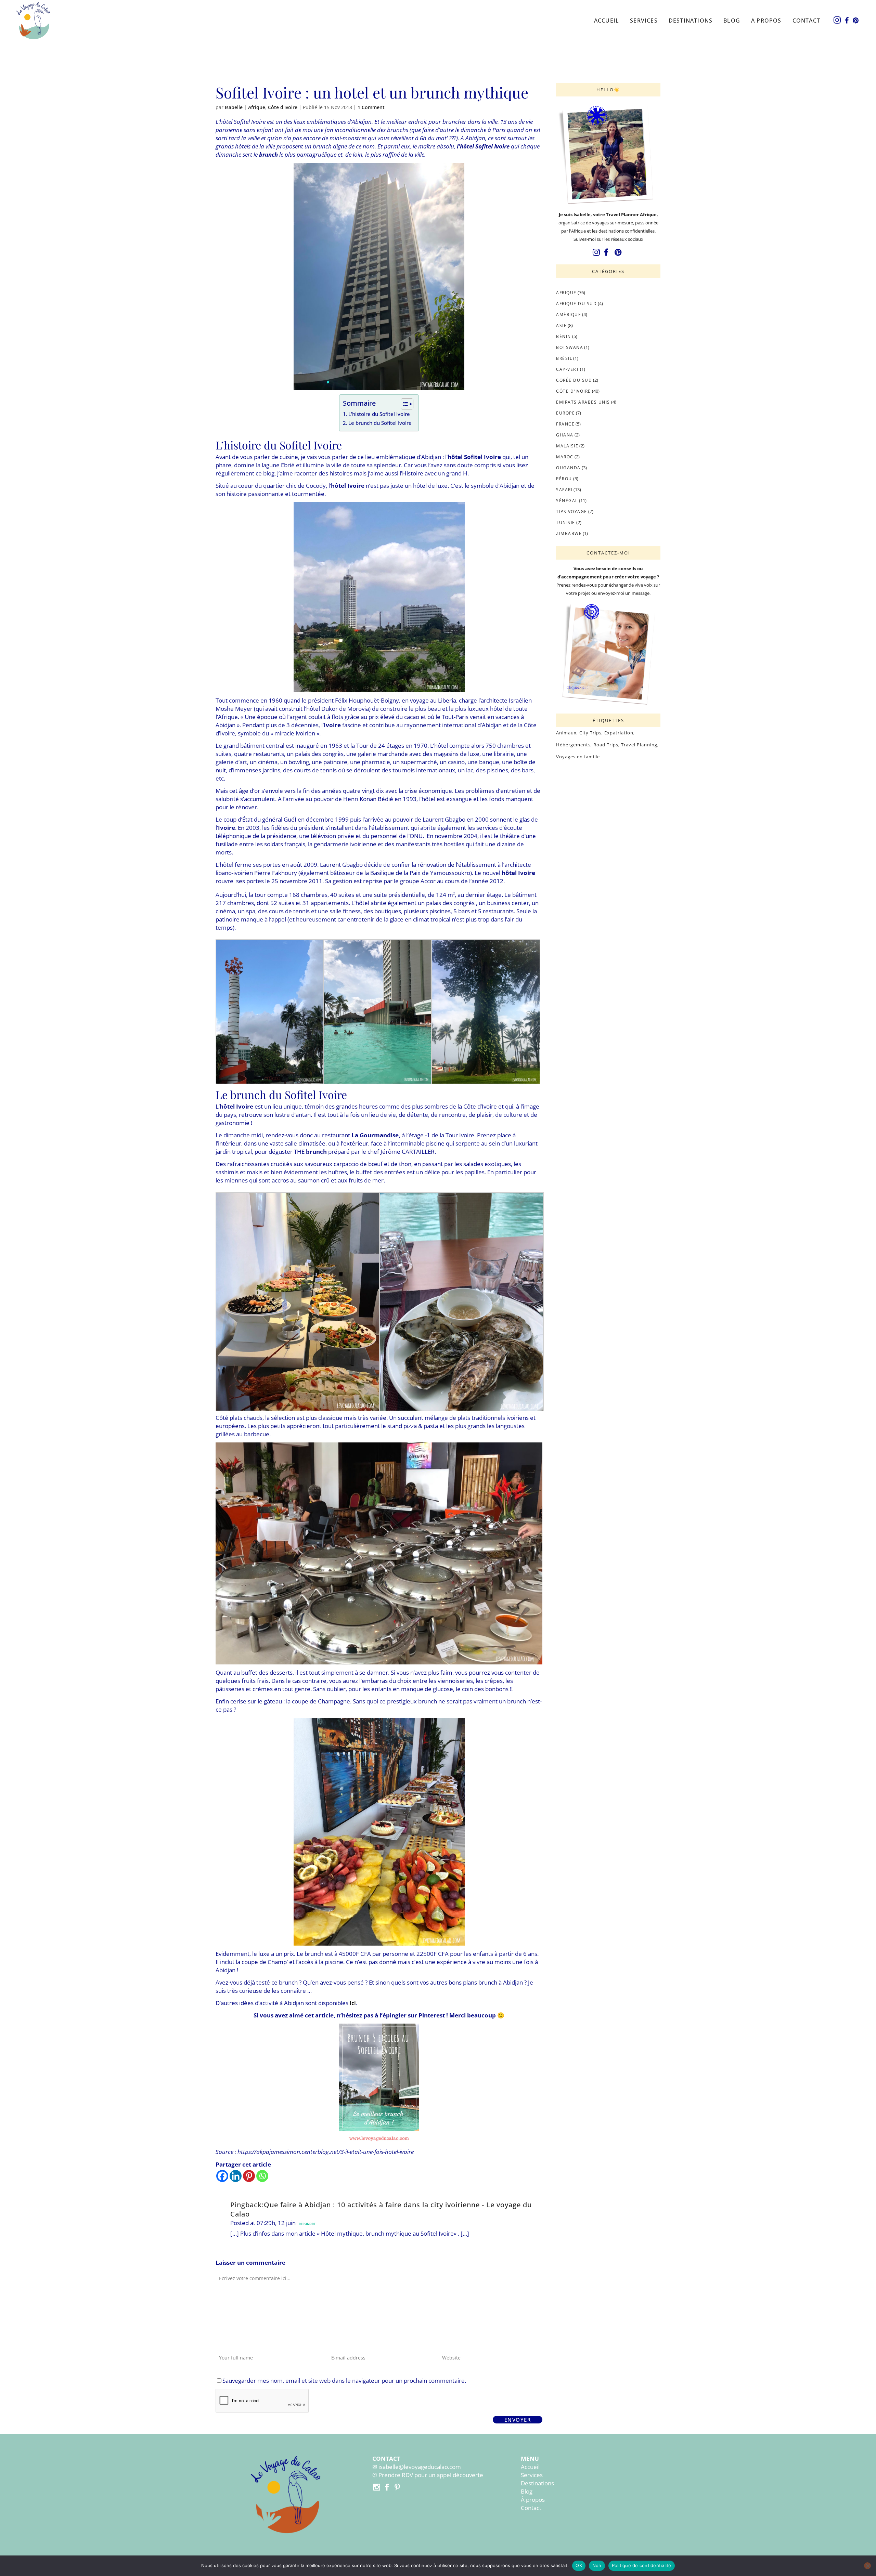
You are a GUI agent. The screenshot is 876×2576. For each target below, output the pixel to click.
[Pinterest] (249, 2176)
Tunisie (566, 522)
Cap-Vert (568, 369)
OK (579, 2565)
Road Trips (606, 745)
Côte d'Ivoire (283, 107)
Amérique (569, 315)
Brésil (564, 358)
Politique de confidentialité (642, 2565)
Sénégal (567, 501)
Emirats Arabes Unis (583, 402)
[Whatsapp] (262, 2176)
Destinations (537, 2483)
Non (597, 2565)
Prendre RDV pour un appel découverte (431, 2475)
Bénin (564, 336)
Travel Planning (639, 745)
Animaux (566, 733)
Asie (561, 325)
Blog (527, 2491)
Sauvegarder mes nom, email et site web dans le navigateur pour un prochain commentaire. (344, 2381)
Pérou (564, 479)
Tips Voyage (572, 512)
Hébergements (573, 745)
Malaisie (567, 446)
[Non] (867, 2566)
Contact (531, 2508)
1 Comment (371, 107)
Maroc (565, 457)
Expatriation (619, 733)
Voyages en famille (578, 757)
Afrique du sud (576, 304)
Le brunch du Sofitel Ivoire (380, 423)
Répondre (307, 2224)
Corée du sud (574, 380)
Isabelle (234, 107)
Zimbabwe (569, 533)
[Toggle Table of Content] (404, 404)
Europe (565, 413)
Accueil (530, 2467)
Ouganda (568, 468)
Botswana (570, 347)
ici (353, 2003)
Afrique (257, 107)
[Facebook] (222, 2176)
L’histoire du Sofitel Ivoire (379, 414)
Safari (564, 490)
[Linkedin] (236, 2176)
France (565, 424)
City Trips (590, 733)
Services (532, 2475)
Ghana (565, 435)
